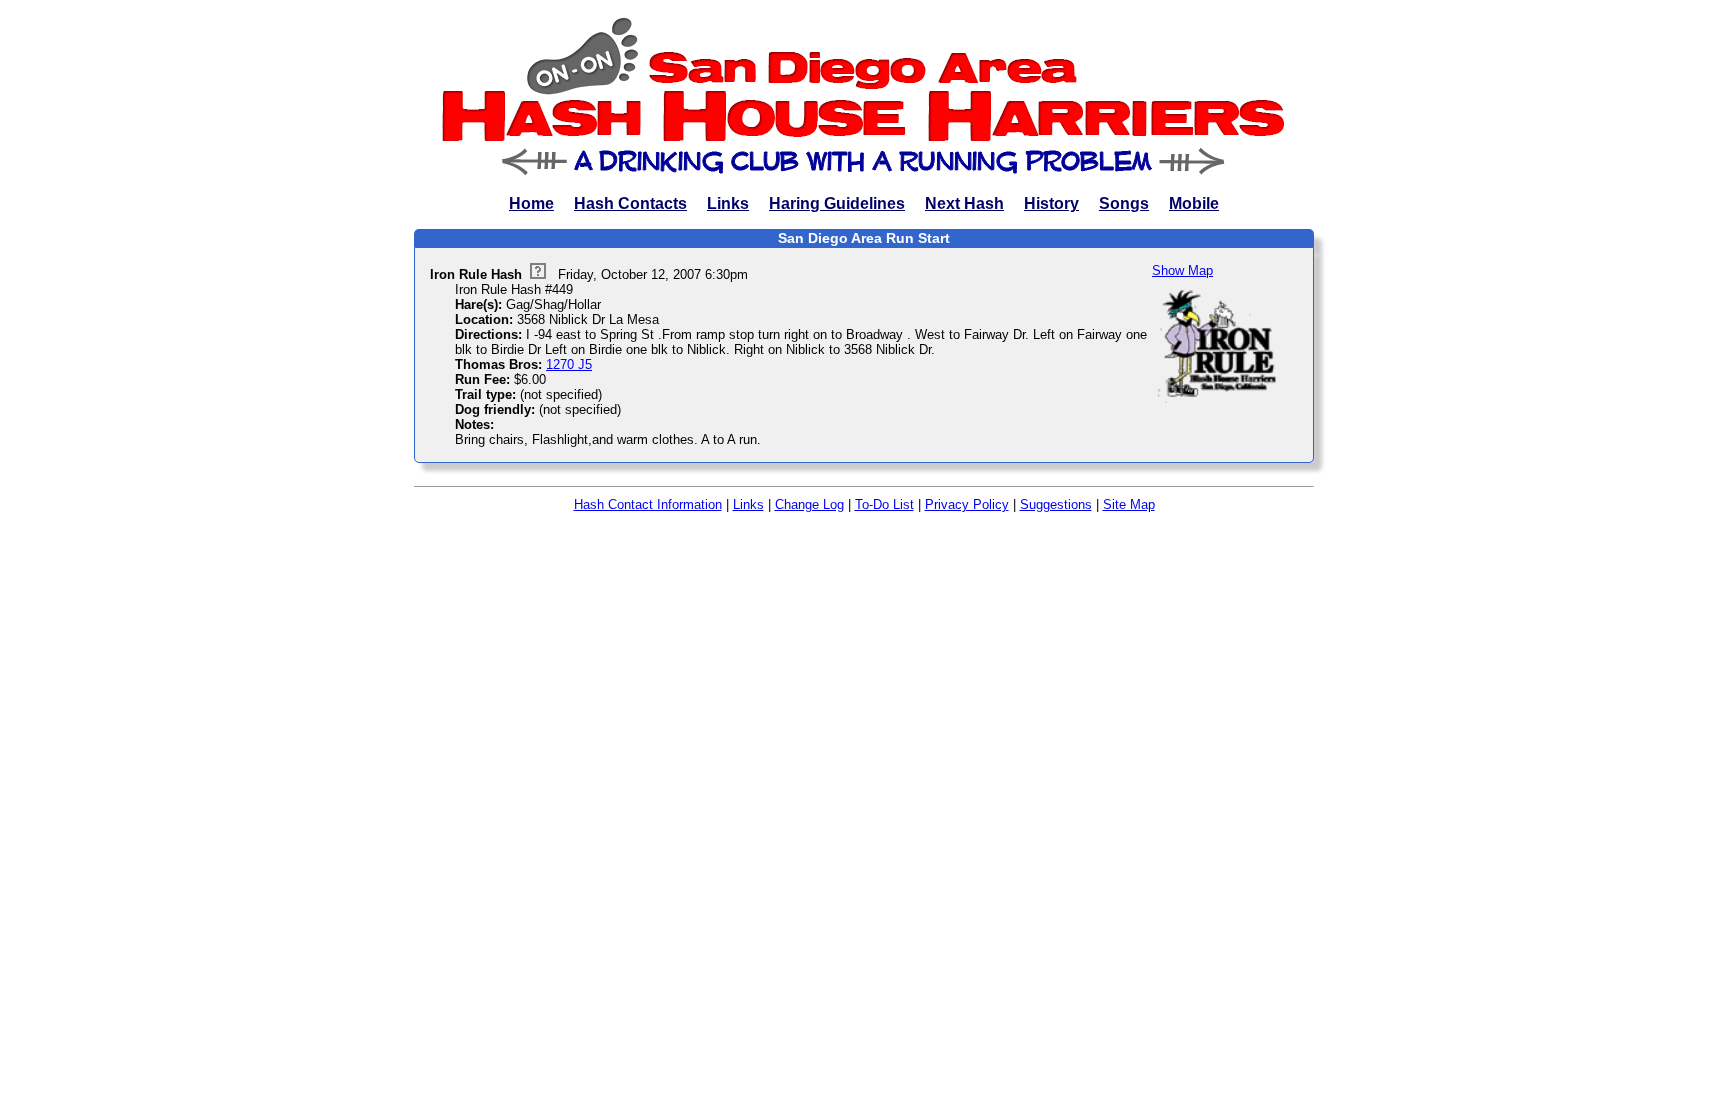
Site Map (1129, 504)
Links (728, 203)
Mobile (1194, 203)
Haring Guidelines (837, 203)
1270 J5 (569, 364)
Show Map (1182, 270)
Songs (1124, 203)
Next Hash (964, 203)
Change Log (809, 504)
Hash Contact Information (648, 504)
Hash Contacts (630, 203)
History (1051, 203)
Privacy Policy (967, 504)
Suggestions (1056, 504)
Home (531, 203)
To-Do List (884, 504)
